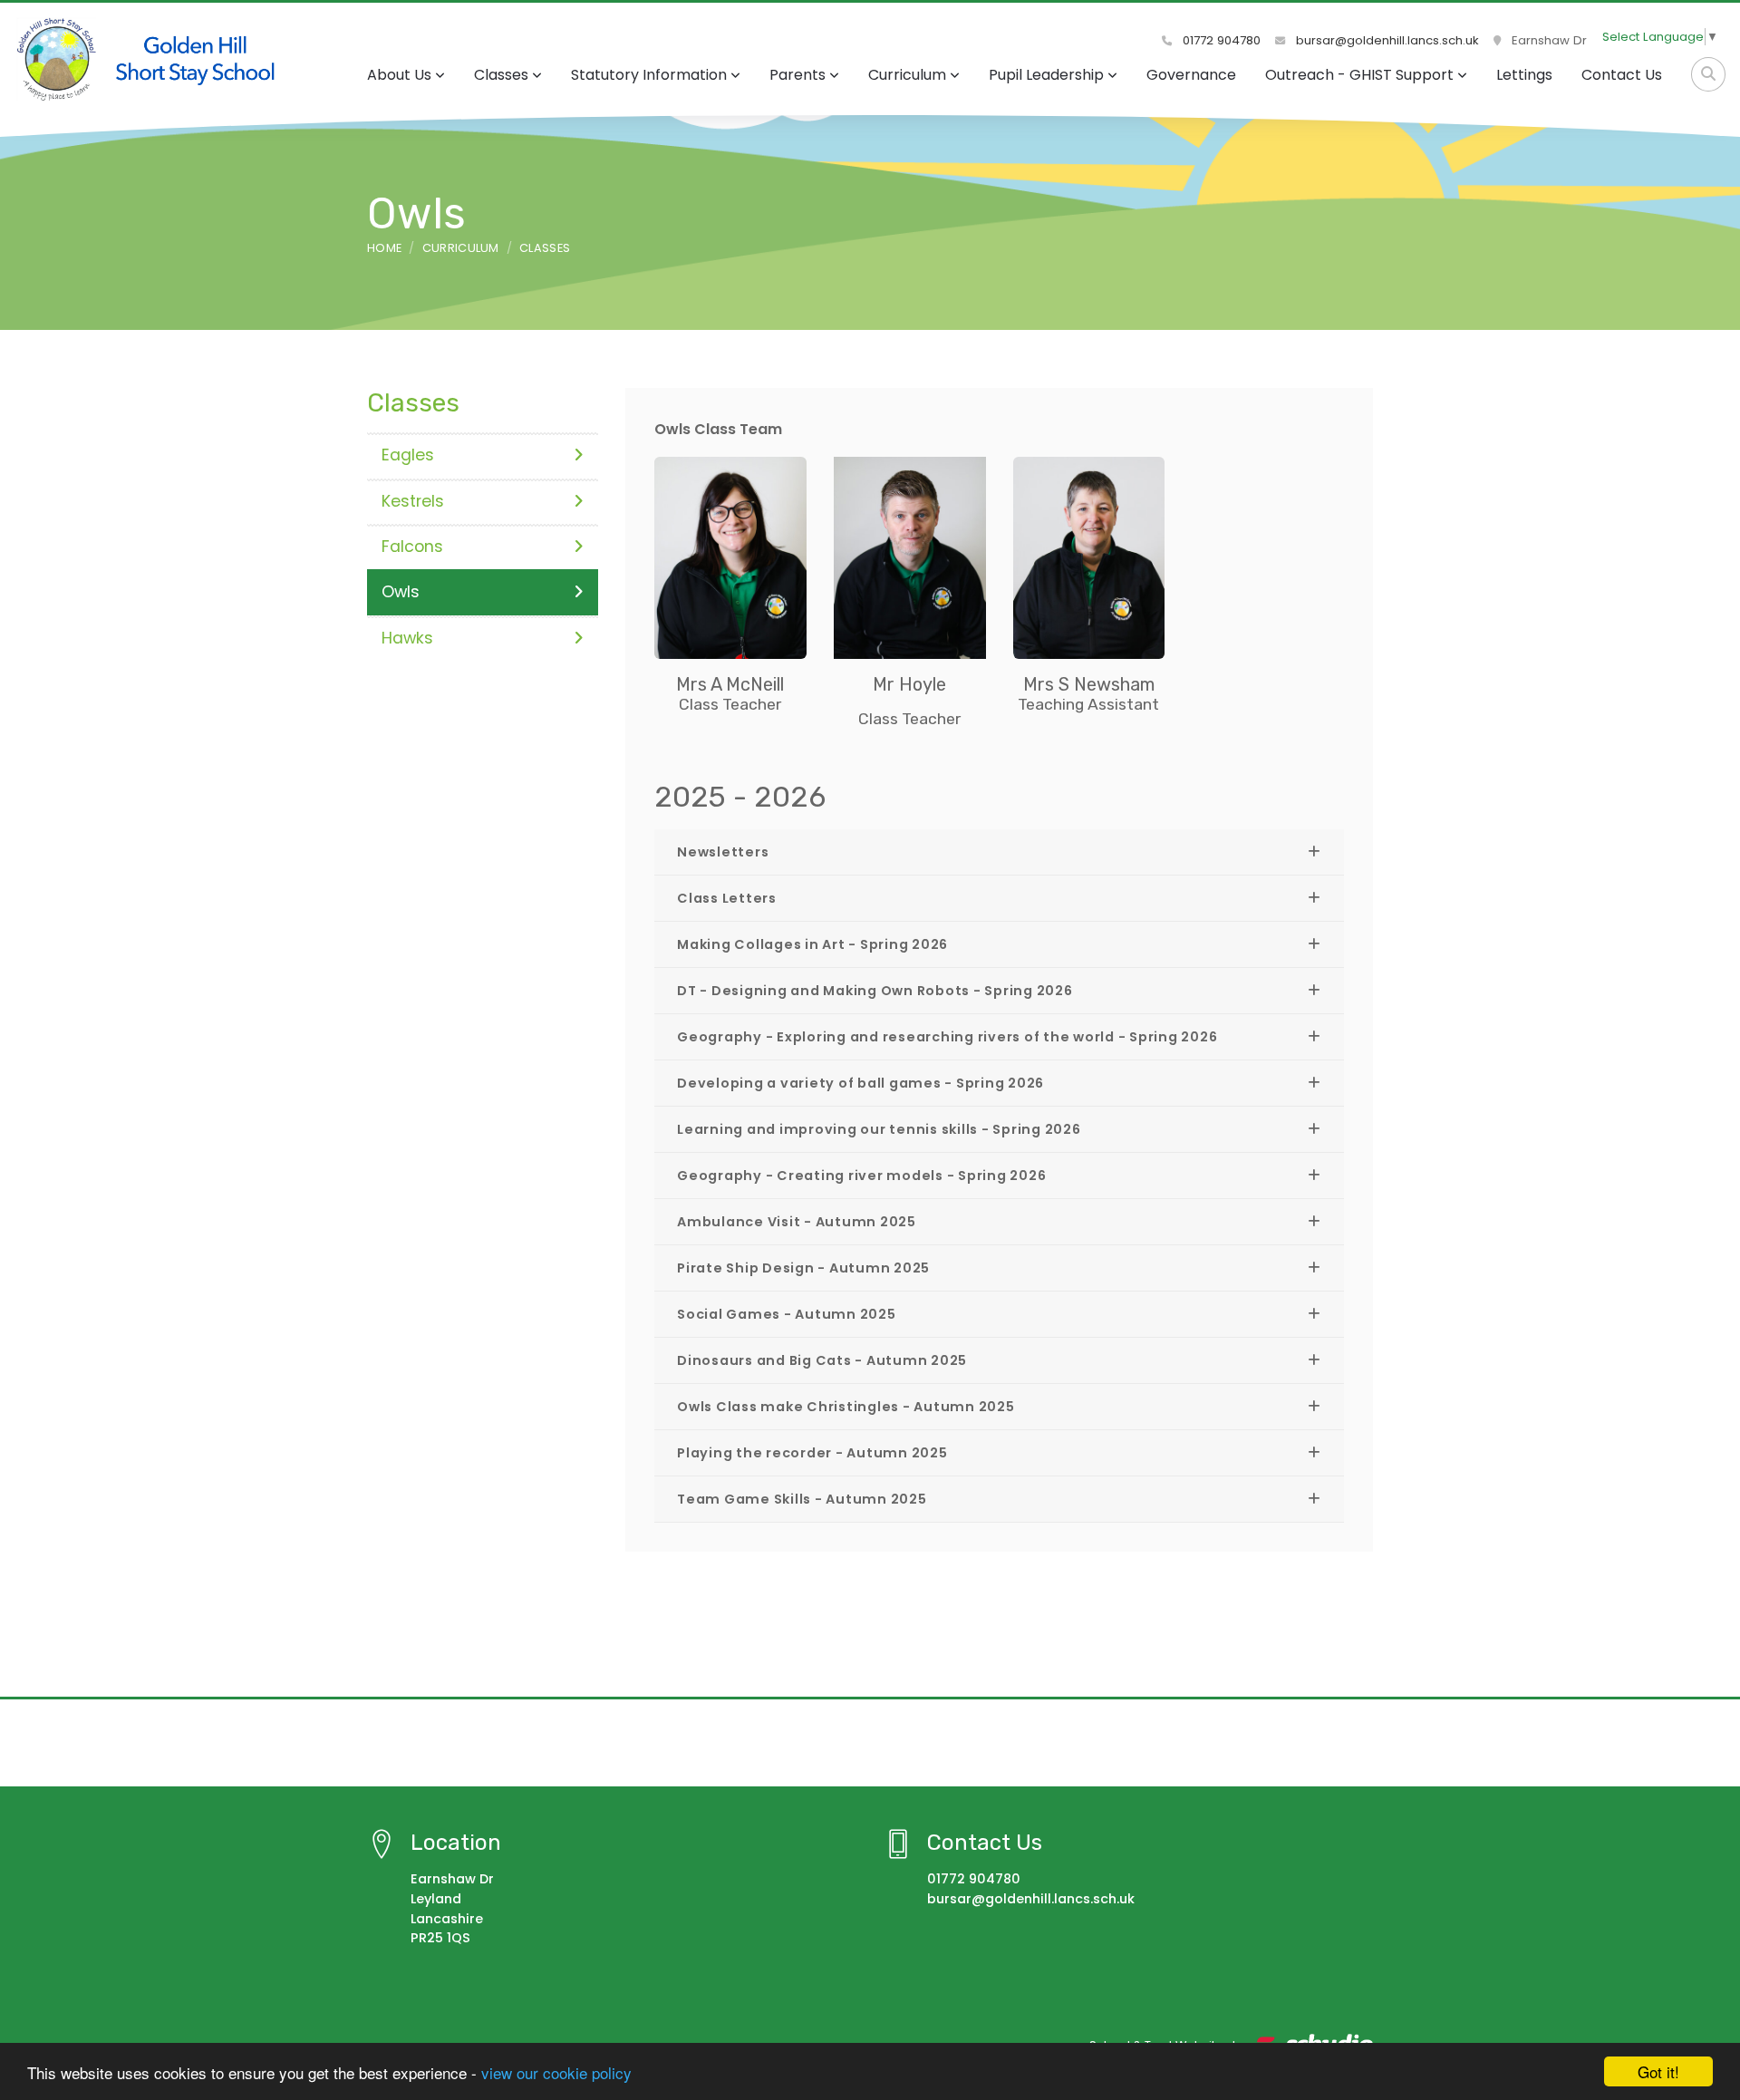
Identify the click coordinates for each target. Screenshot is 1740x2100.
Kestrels (413, 501)
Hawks (407, 638)
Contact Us (1622, 75)
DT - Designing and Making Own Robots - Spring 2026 (875, 991)
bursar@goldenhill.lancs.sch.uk (1386, 40)
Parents (797, 75)
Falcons (412, 547)
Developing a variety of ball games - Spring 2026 (860, 1083)
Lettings (1524, 75)
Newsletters (723, 852)
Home (384, 248)
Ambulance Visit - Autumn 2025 (797, 1222)
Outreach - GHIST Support (1359, 75)
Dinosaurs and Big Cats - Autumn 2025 (822, 1360)
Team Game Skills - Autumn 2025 (802, 1499)
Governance (1191, 75)
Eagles (408, 455)
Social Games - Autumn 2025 (787, 1314)
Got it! (1658, 2071)
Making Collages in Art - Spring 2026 (812, 944)
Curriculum (907, 75)
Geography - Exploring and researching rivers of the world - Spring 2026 (947, 1037)
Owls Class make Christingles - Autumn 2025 (846, 1407)
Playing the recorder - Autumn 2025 (812, 1453)
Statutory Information (649, 75)
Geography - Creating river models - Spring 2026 (861, 1176)
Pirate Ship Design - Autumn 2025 (803, 1268)
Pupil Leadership (1046, 75)
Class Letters (727, 898)
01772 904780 (1220, 40)
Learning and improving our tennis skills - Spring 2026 (879, 1129)
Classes (501, 75)
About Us (399, 75)
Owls (401, 592)
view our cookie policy (556, 2072)
